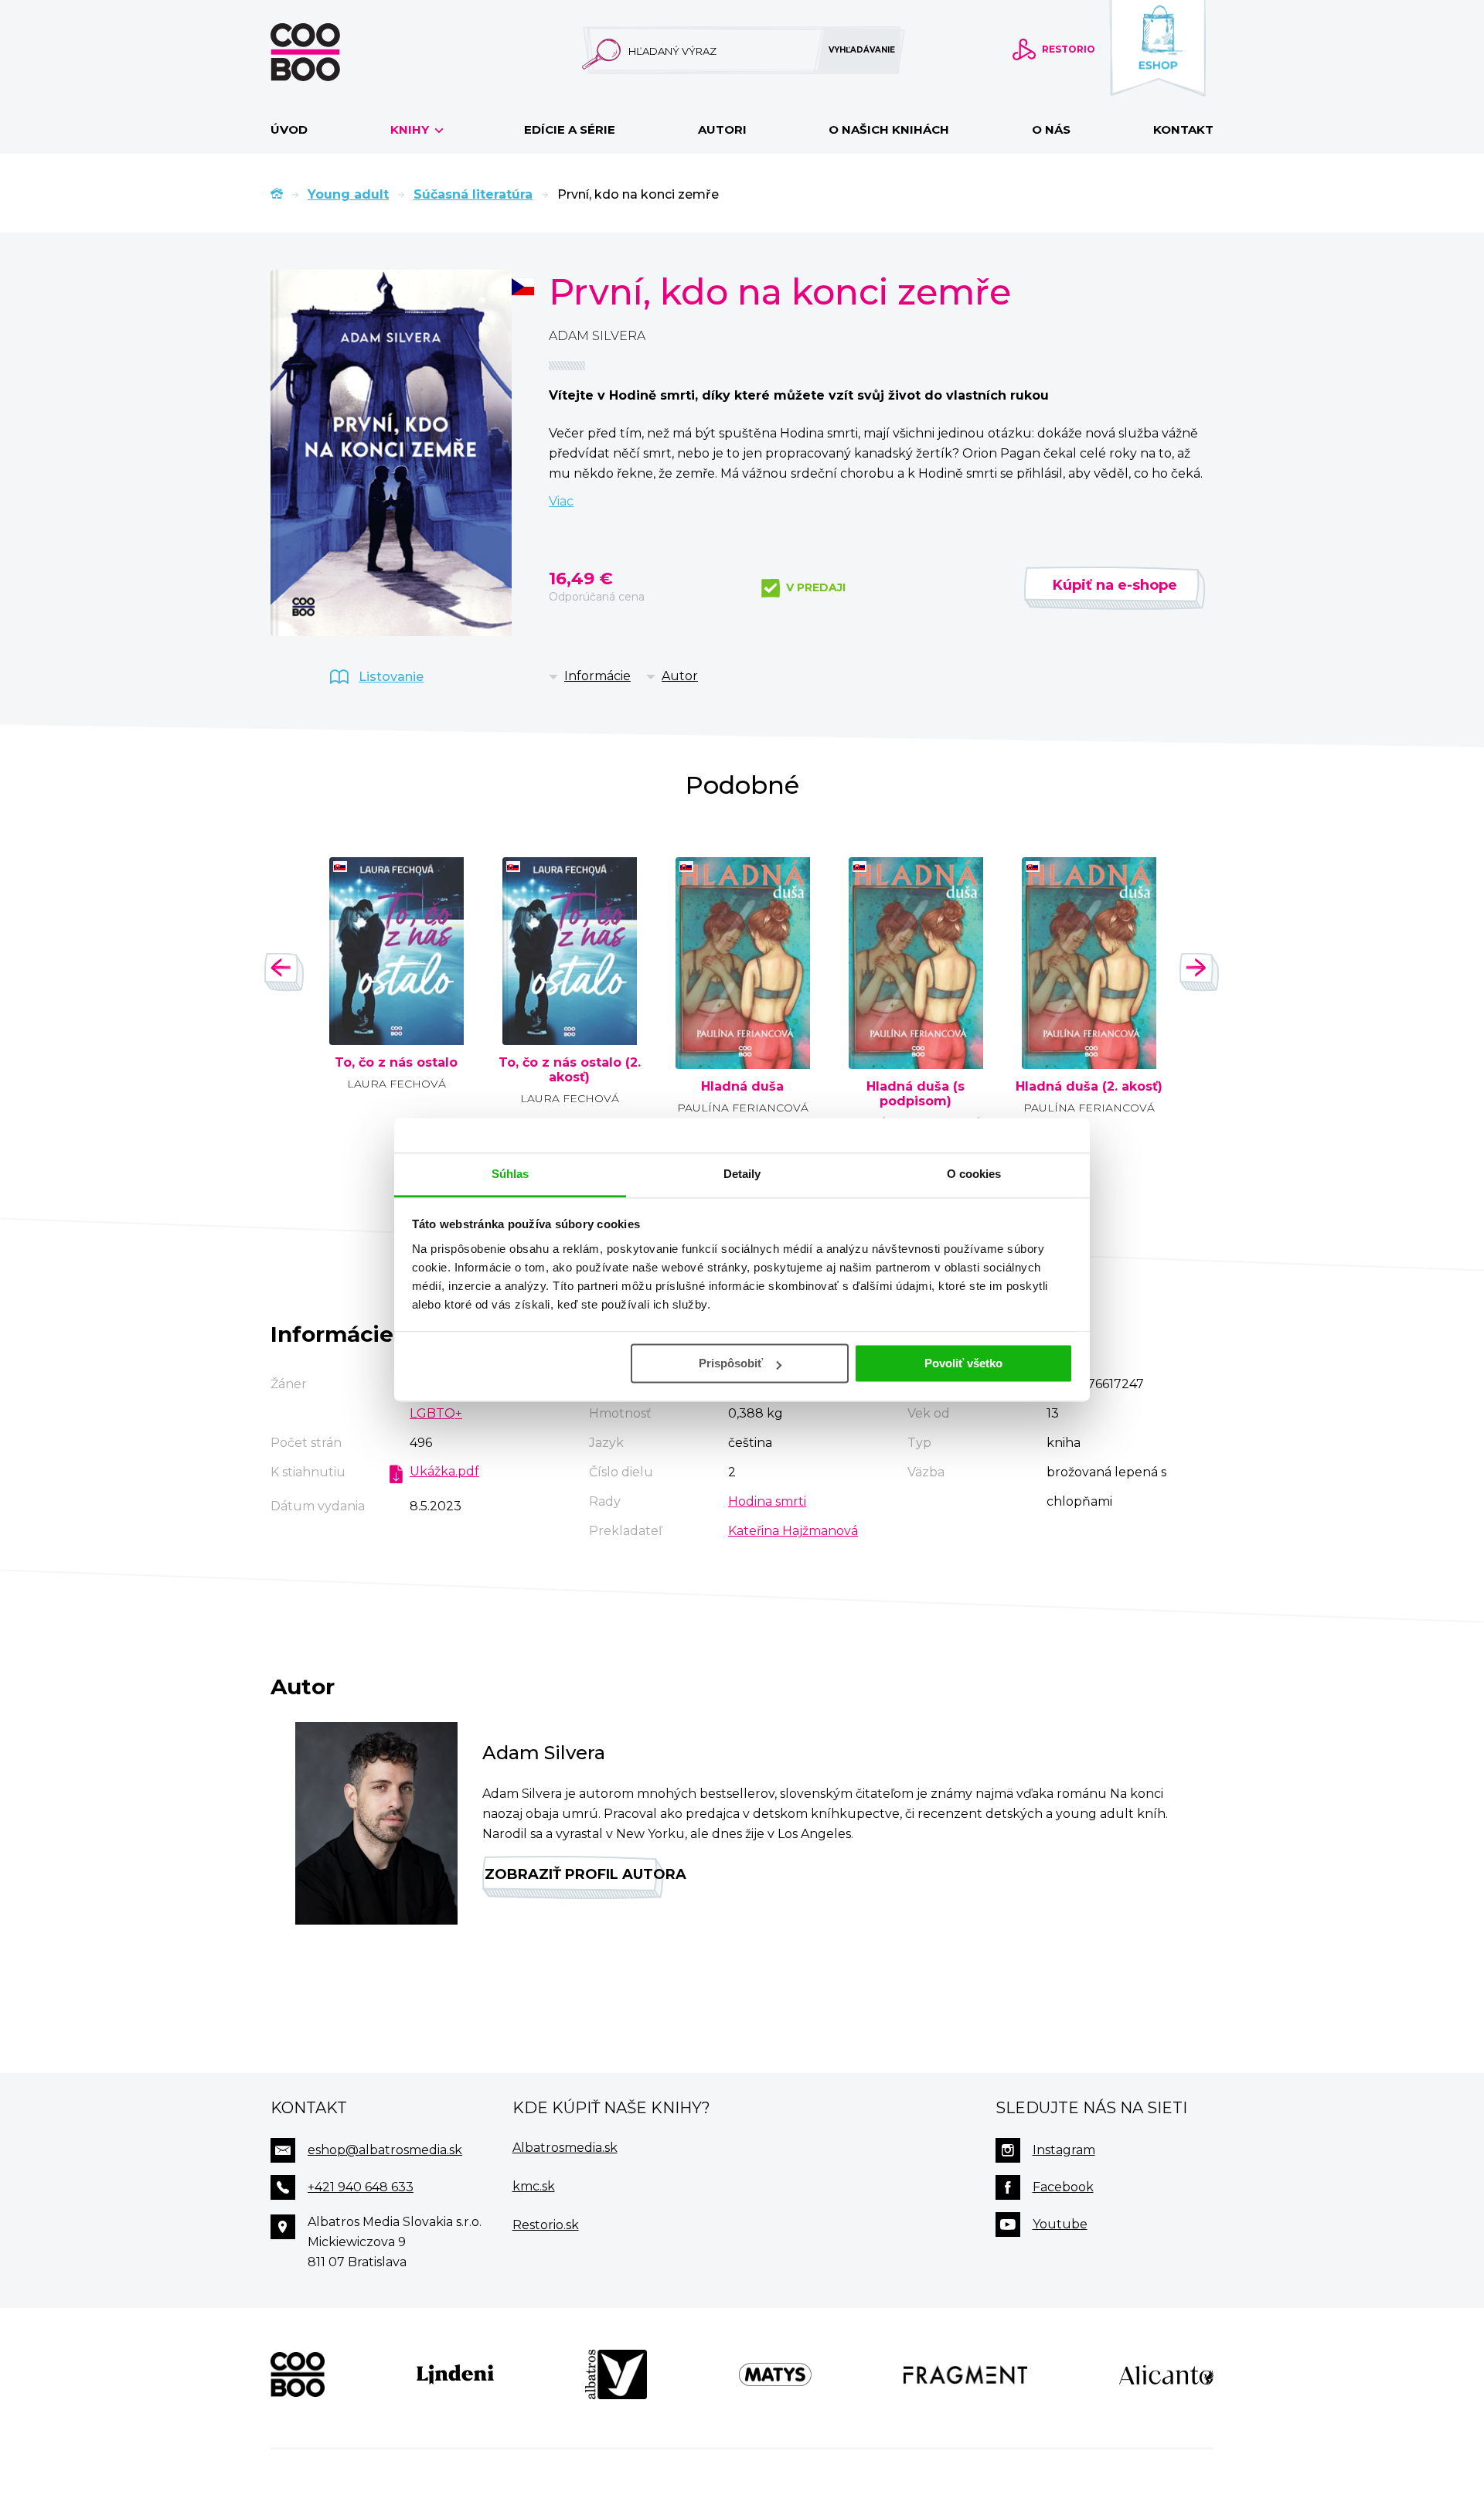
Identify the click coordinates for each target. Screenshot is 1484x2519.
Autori (722, 129)
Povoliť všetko (963, 1363)
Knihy (411, 129)
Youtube (1060, 2224)
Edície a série (570, 129)
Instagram (1064, 2150)
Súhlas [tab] (511, 1174)
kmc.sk (534, 2186)
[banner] (330, 52)
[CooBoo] (298, 2374)
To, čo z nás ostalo (396, 1063)
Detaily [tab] (742, 1174)
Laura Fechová (397, 1084)
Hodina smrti (767, 1501)
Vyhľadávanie (862, 50)
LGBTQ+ (436, 1413)
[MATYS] (775, 2374)
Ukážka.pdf (444, 1471)
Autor (680, 676)
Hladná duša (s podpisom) (916, 1094)
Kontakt (1183, 129)
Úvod (289, 129)
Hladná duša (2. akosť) (1089, 1087)
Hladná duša (742, 1087)
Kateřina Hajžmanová (793, 1531)
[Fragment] (966, 2374)
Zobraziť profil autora (574, 1874)
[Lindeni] (455, 2374)
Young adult (348, 194)
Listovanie (391, 677)
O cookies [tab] (974, 1174)
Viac (561, 501)
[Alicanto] (1166, 2374)
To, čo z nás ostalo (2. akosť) (570, 1070)
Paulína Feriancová (743, 1108)
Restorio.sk (546, 2225)
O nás (1051, 129)
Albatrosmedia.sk (565, 2148)
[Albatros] (616, 2374)
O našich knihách (889, 129)
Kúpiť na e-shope (1115, 585)
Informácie (597, 676)
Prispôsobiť (731, 1363)
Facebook (1063, 2187)
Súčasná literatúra (473, 194)
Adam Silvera (597, 336)
